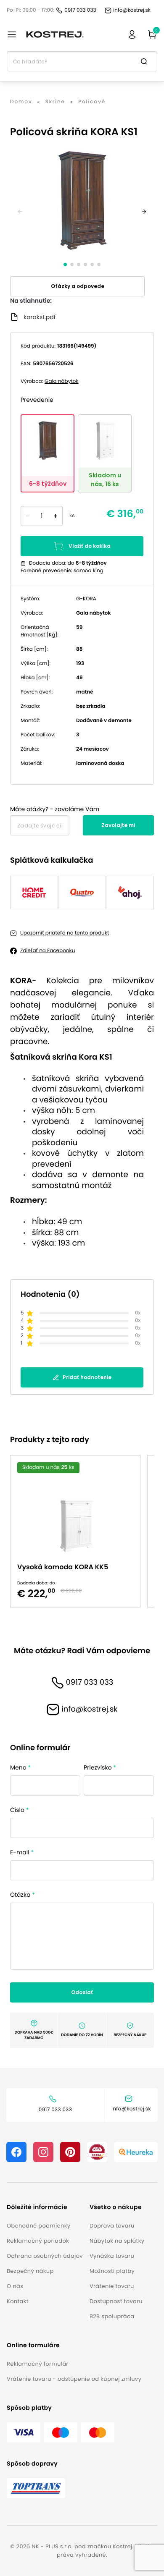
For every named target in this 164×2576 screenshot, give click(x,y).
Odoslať (82, 1992)
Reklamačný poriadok (38, 2241)
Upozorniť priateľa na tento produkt (65, 933)
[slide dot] (65, 264)
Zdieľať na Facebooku (48, 951)
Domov (21, 102)
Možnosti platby (112, 2271)
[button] (45, 2207)
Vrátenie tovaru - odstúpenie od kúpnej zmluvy (74, 2379)
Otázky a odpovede (78, 286)
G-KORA (86, 599)
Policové (92, 102)
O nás (15, 2286)
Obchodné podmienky (38, 2226)
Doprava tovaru (112, 2226)
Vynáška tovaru (112, 2256)
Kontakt (18, 2301)
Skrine (55, 102)
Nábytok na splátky (117, 2241)
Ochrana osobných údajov (45, 2256)
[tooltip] (48, 453)
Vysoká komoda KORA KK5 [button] (63, 1567)
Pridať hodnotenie (87, 1377)
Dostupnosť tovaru (116, 2301)
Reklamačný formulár (37, 2364)
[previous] (20, 212)
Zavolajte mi (118, 825)
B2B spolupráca (112, 2316)
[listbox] (82, 1531)
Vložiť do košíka (90, 546)
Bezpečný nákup (30, 2271)
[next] (144, 212)
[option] (79, 1531)
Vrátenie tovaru (112, 2286)
